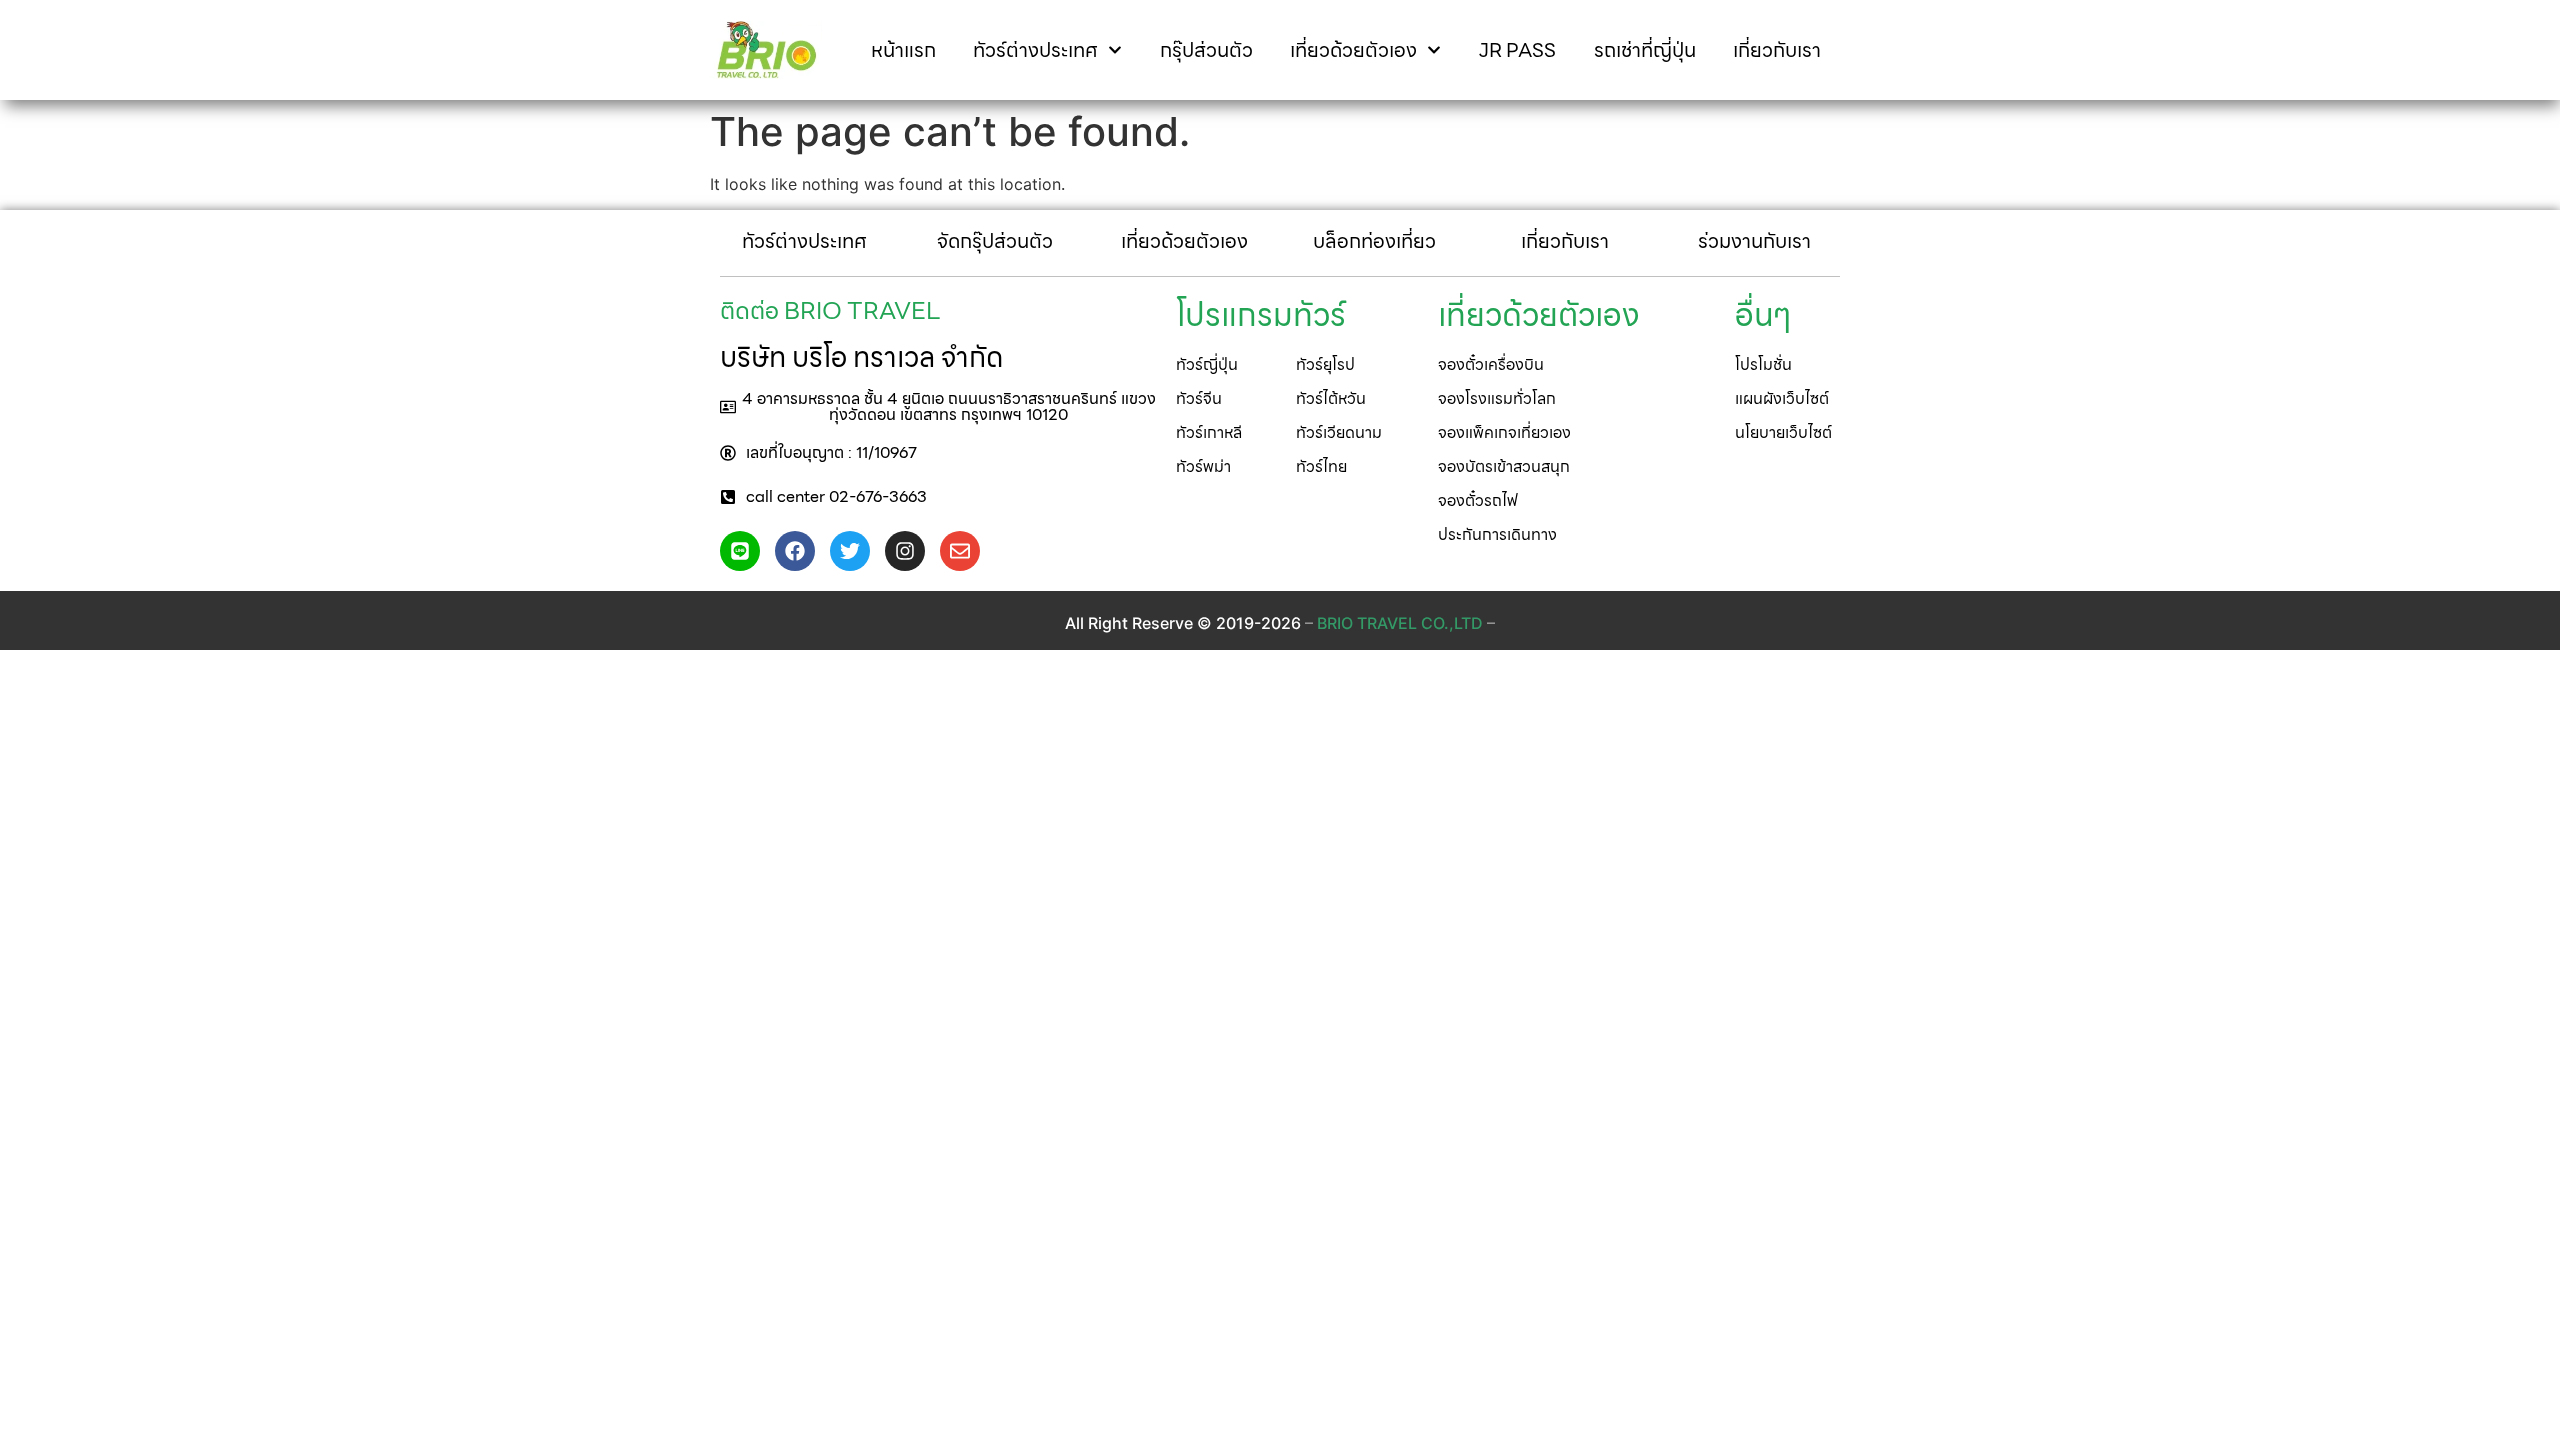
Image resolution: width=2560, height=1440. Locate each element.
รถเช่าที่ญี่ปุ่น (1645, 50)
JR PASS (1517, 50)
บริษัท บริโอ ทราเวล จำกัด (861, 357)
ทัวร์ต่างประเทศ (1035, 50)
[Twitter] (850, 551)
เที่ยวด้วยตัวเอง (1353, 50)
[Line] (740, 551)
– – (1400, 623)
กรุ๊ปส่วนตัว (1206, 50)
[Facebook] (795, 551)
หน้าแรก (903, 50)
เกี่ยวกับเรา (1777, 50)
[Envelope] (960, 551)
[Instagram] (905, 551)
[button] (938, 407)
